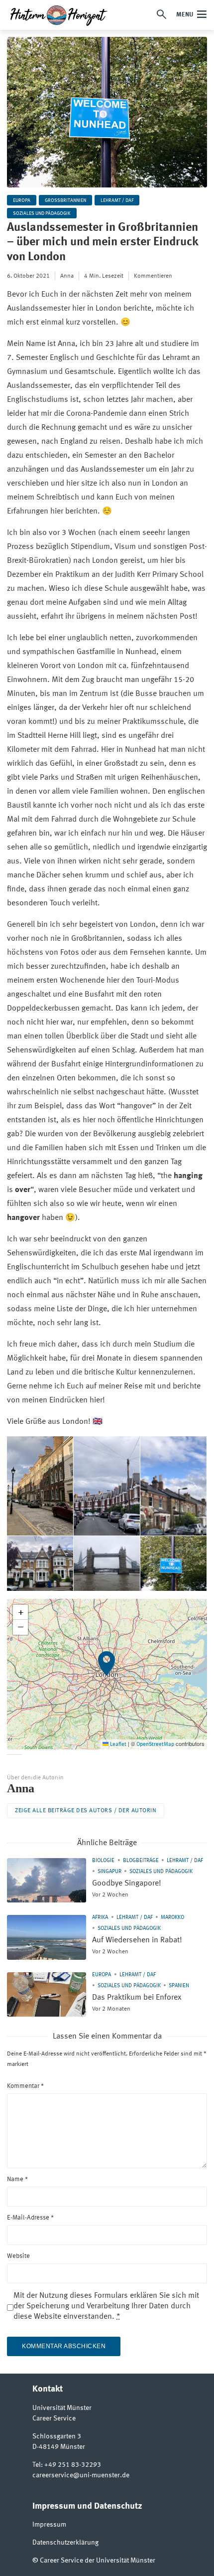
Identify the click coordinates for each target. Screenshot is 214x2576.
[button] (107, 1674)
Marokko (172, 1918)
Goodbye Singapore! (127, 1884)
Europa (22, 200)
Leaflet (117, 1745)
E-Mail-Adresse (30, 2218)
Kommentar (25, 2086)
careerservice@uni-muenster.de (81, 2475)
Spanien (179, 1986)
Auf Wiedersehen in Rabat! (137, 1940)
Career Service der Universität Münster (98, 2561)
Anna (67, 276)
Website (18, 2256)
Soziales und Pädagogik (42, 213)
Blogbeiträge (141, 1861)
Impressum (49, 2525)
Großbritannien (65, 200)
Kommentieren (153, 276)
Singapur (109, 1872)
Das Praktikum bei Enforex (137, 1998)
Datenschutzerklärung (65, 2543)
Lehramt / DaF (117, 200)
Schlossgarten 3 (57, 2436)
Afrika (100, 1918)
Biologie (103, 1861)
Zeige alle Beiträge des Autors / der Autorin (86, 1811)
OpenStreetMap (155, 1745)
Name (17, 2179)
